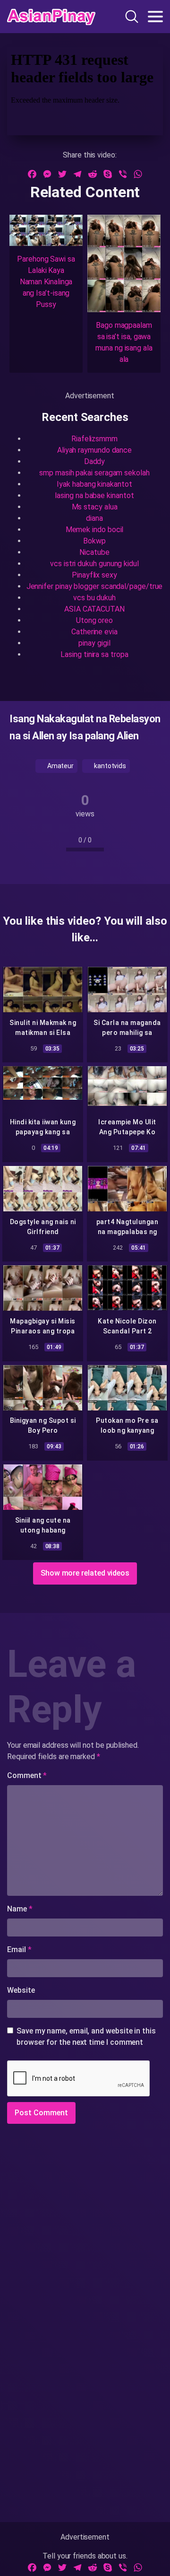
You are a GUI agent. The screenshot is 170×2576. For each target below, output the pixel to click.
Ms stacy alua (95, 507)
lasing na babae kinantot (94, 495)
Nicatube (94, 552)
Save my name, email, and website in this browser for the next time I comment (86, 2037)
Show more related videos (85, 1573)
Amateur (60, 766)
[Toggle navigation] (155, 17)
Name (20, 1909)
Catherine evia (94, 632)
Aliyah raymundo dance (94, 450)
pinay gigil (94, 643)
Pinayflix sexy (94, 575)
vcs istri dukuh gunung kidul (94, 564)
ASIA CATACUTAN (94, 609)
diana (94, 518)
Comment (27, 1775)
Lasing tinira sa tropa (94, 654)
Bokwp (94, 541)
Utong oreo (94, 620)
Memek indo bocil (95, 530)
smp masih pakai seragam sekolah (94, 473)
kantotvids (109, 766)
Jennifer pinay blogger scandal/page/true (95, 586)
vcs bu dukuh (94, 598)
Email (19, 1950)
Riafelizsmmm (94, 439)
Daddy (95, 461)
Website (21, 1990)
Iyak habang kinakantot (94, 484)
